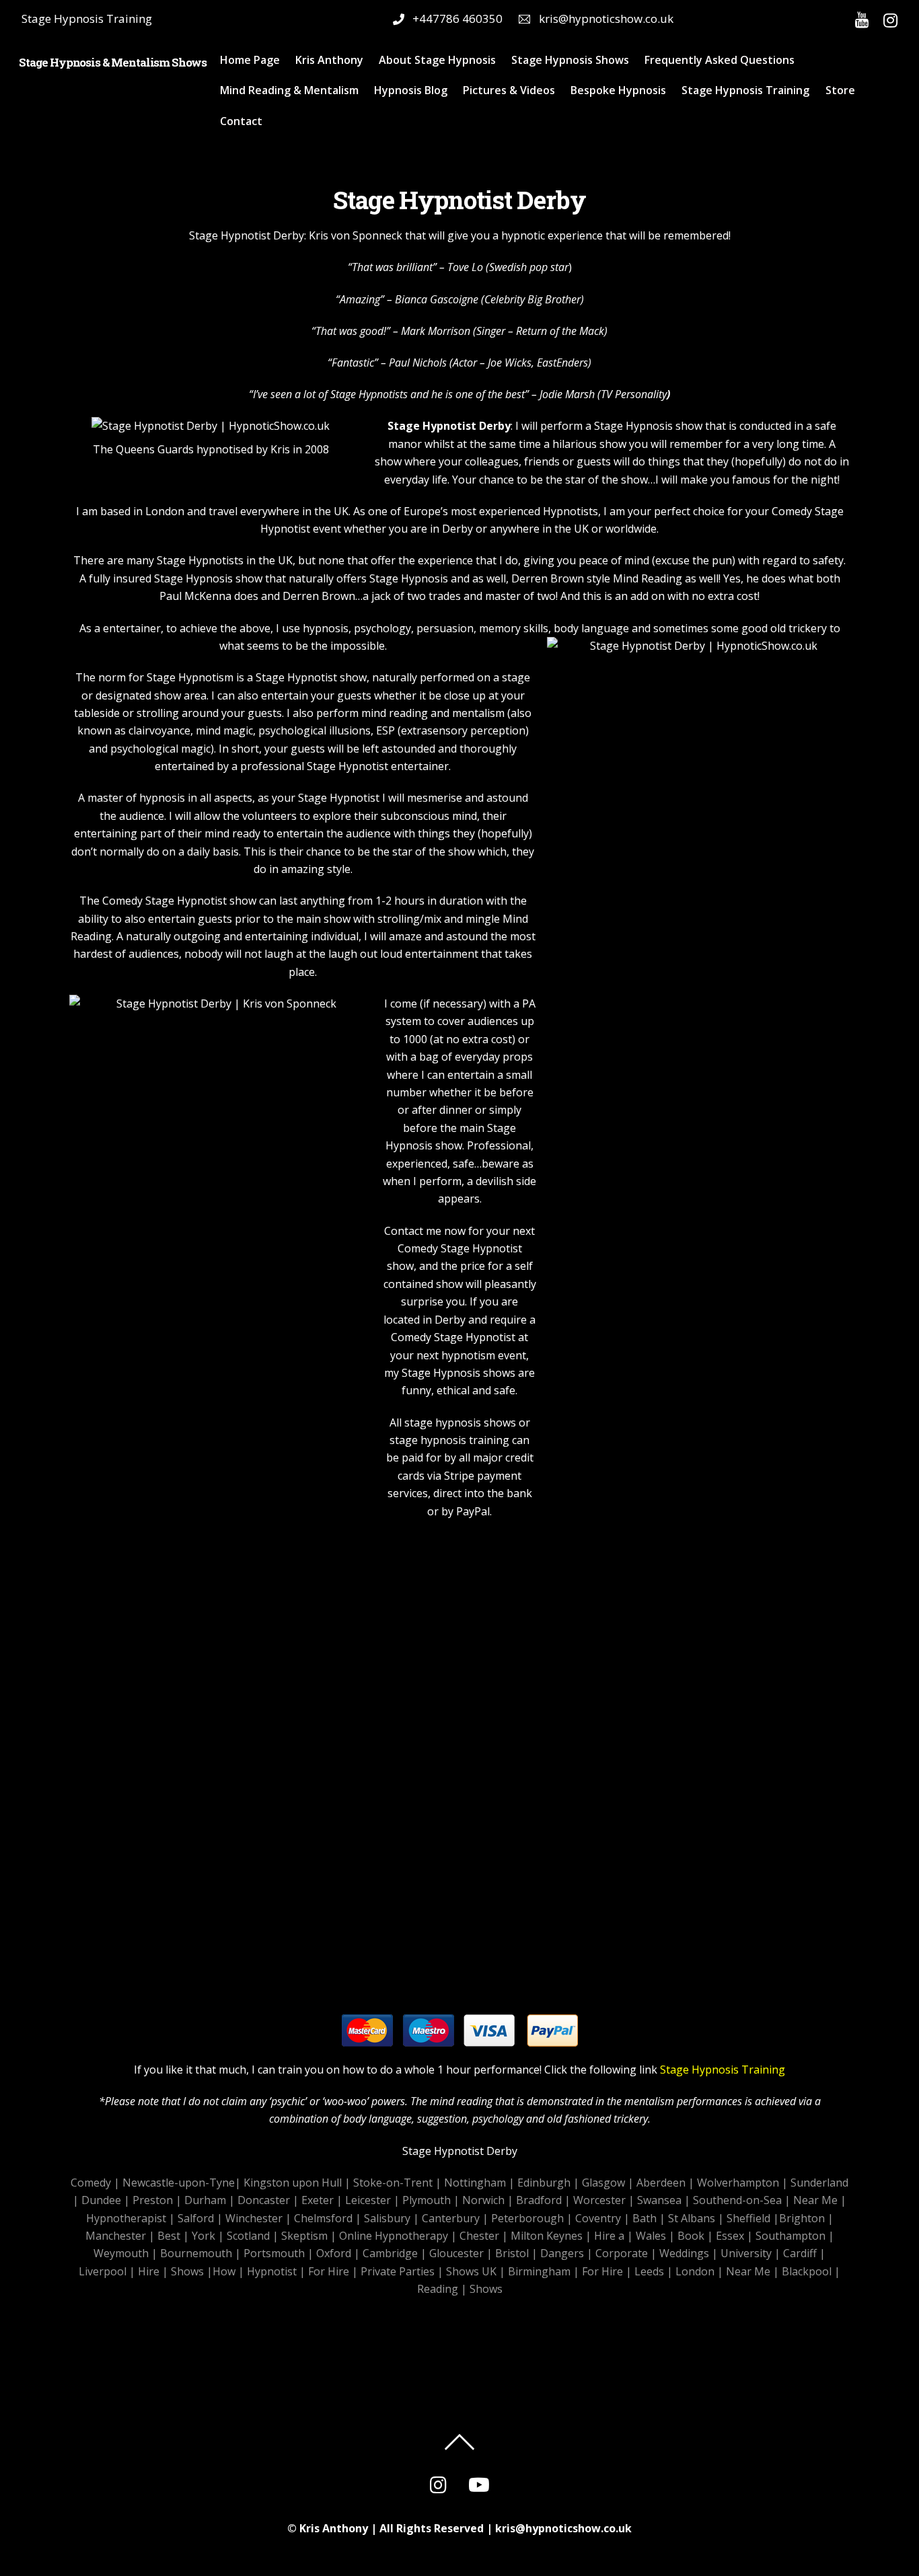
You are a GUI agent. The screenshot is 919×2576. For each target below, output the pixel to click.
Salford (196, 2218)
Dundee (101, 2200)
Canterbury (451, 2218)
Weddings (684, 2253)
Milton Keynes (547, 2236)
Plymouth (427, 2200)
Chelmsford (323, 2218)
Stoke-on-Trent (393, 2183)
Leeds (649, 2271)
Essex (730, 2236)
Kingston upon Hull (293, 2183)
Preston (153, 2200)
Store (840, 90)
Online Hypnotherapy (394, 2236)
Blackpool (807, 2271)
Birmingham (539, 2271)
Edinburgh (544, 2183)
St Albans (692, 2218)
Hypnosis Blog (411, 90)
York (204, 2236)
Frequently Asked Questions (720, 60)
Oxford (334, 2253)
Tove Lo (465, 267)
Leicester (368, 2200)
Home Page (250, 60)
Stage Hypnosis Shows (570, 60)
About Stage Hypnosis (437, 60)
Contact (241, 121)
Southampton (791, 2236)
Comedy (91, 2183)
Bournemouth (196, 2253)
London (695, 2271)
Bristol (512, 2253)
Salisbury (387, 2218)
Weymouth (121, 2253)
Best (169, 2236)
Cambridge (390, 2253)
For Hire (329, 2271)
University (746, 2253)
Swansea (659, 2200)
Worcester (599, 2200)
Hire (149, 2271)
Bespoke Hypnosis (618, 90)
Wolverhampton (738, 2183)
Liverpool (103, 2271)
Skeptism (304, 2236)
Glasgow (603, 2183)
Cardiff (800, 2253)
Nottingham (475, 2183)
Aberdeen (661, 2183)
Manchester (116, 2236)
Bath (645, 2218)
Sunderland (819, 2183)
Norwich (483, 2200)
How (224, 2271)
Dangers (562, 2253)
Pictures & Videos (509, 90)
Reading (438, 2289)
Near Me (815, 2200)
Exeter (318, 2200)
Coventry (598, 2218)
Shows (187, 2271)
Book (691, 2236)
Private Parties (398, 2271)
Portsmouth (274, 2253)
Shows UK (471, 2271)
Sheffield (748, 2218)
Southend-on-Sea (737, 2200)
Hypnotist (272, 2271)
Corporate (622, 2253)
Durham (205, 2200)
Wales (651, 2236)
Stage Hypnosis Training (745, 90)
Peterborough (527, 2218)
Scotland (248, 2236)
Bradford (539, 2200)
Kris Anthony (329, 60)
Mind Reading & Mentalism (289, 90)
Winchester (254, 2218)
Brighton (802, 2218)
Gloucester (456, 2253)
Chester (479, 2236)
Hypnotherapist (126, 2218)
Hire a (609, 2236)
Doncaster (264, 2200)
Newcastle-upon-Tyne (179, 2183)
